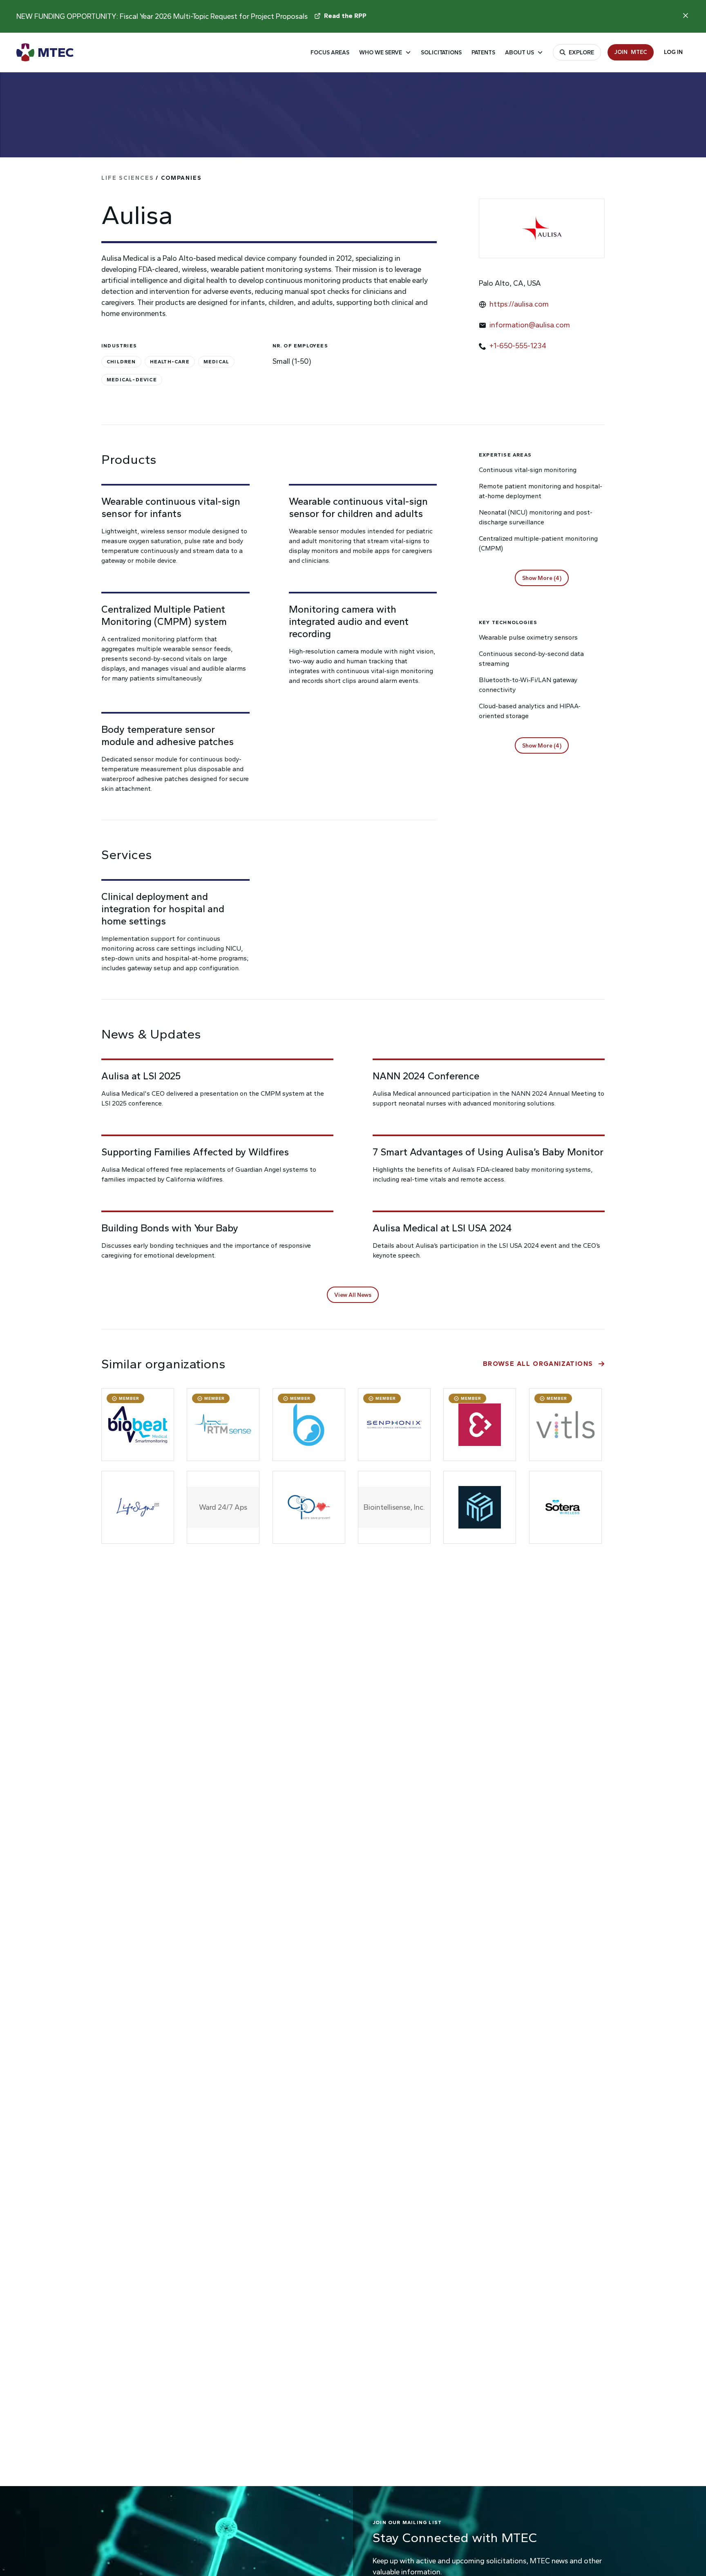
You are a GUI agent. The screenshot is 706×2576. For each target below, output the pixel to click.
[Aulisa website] (542, 228)
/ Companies (152, 178)
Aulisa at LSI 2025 (141, 1076)
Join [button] (631, 52)
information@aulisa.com (530, 325)
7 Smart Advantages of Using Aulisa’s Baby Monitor (488, 1152)
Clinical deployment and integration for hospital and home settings (163, 909)
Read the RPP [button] (345, 16)
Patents (483, 53)
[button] (542, 578)
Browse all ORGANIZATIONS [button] (538, 1364)
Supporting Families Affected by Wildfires (195, 1152)
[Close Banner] (686, 16)
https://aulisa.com (519, 304)
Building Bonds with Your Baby (170, 1228)
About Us (519, 53)
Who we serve (381, 53)
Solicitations (441, 53)
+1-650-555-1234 (518, 346)
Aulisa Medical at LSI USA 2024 (442, 1228)
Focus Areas (330, 53)
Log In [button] (673, 52)
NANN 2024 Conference (426, 1076)
